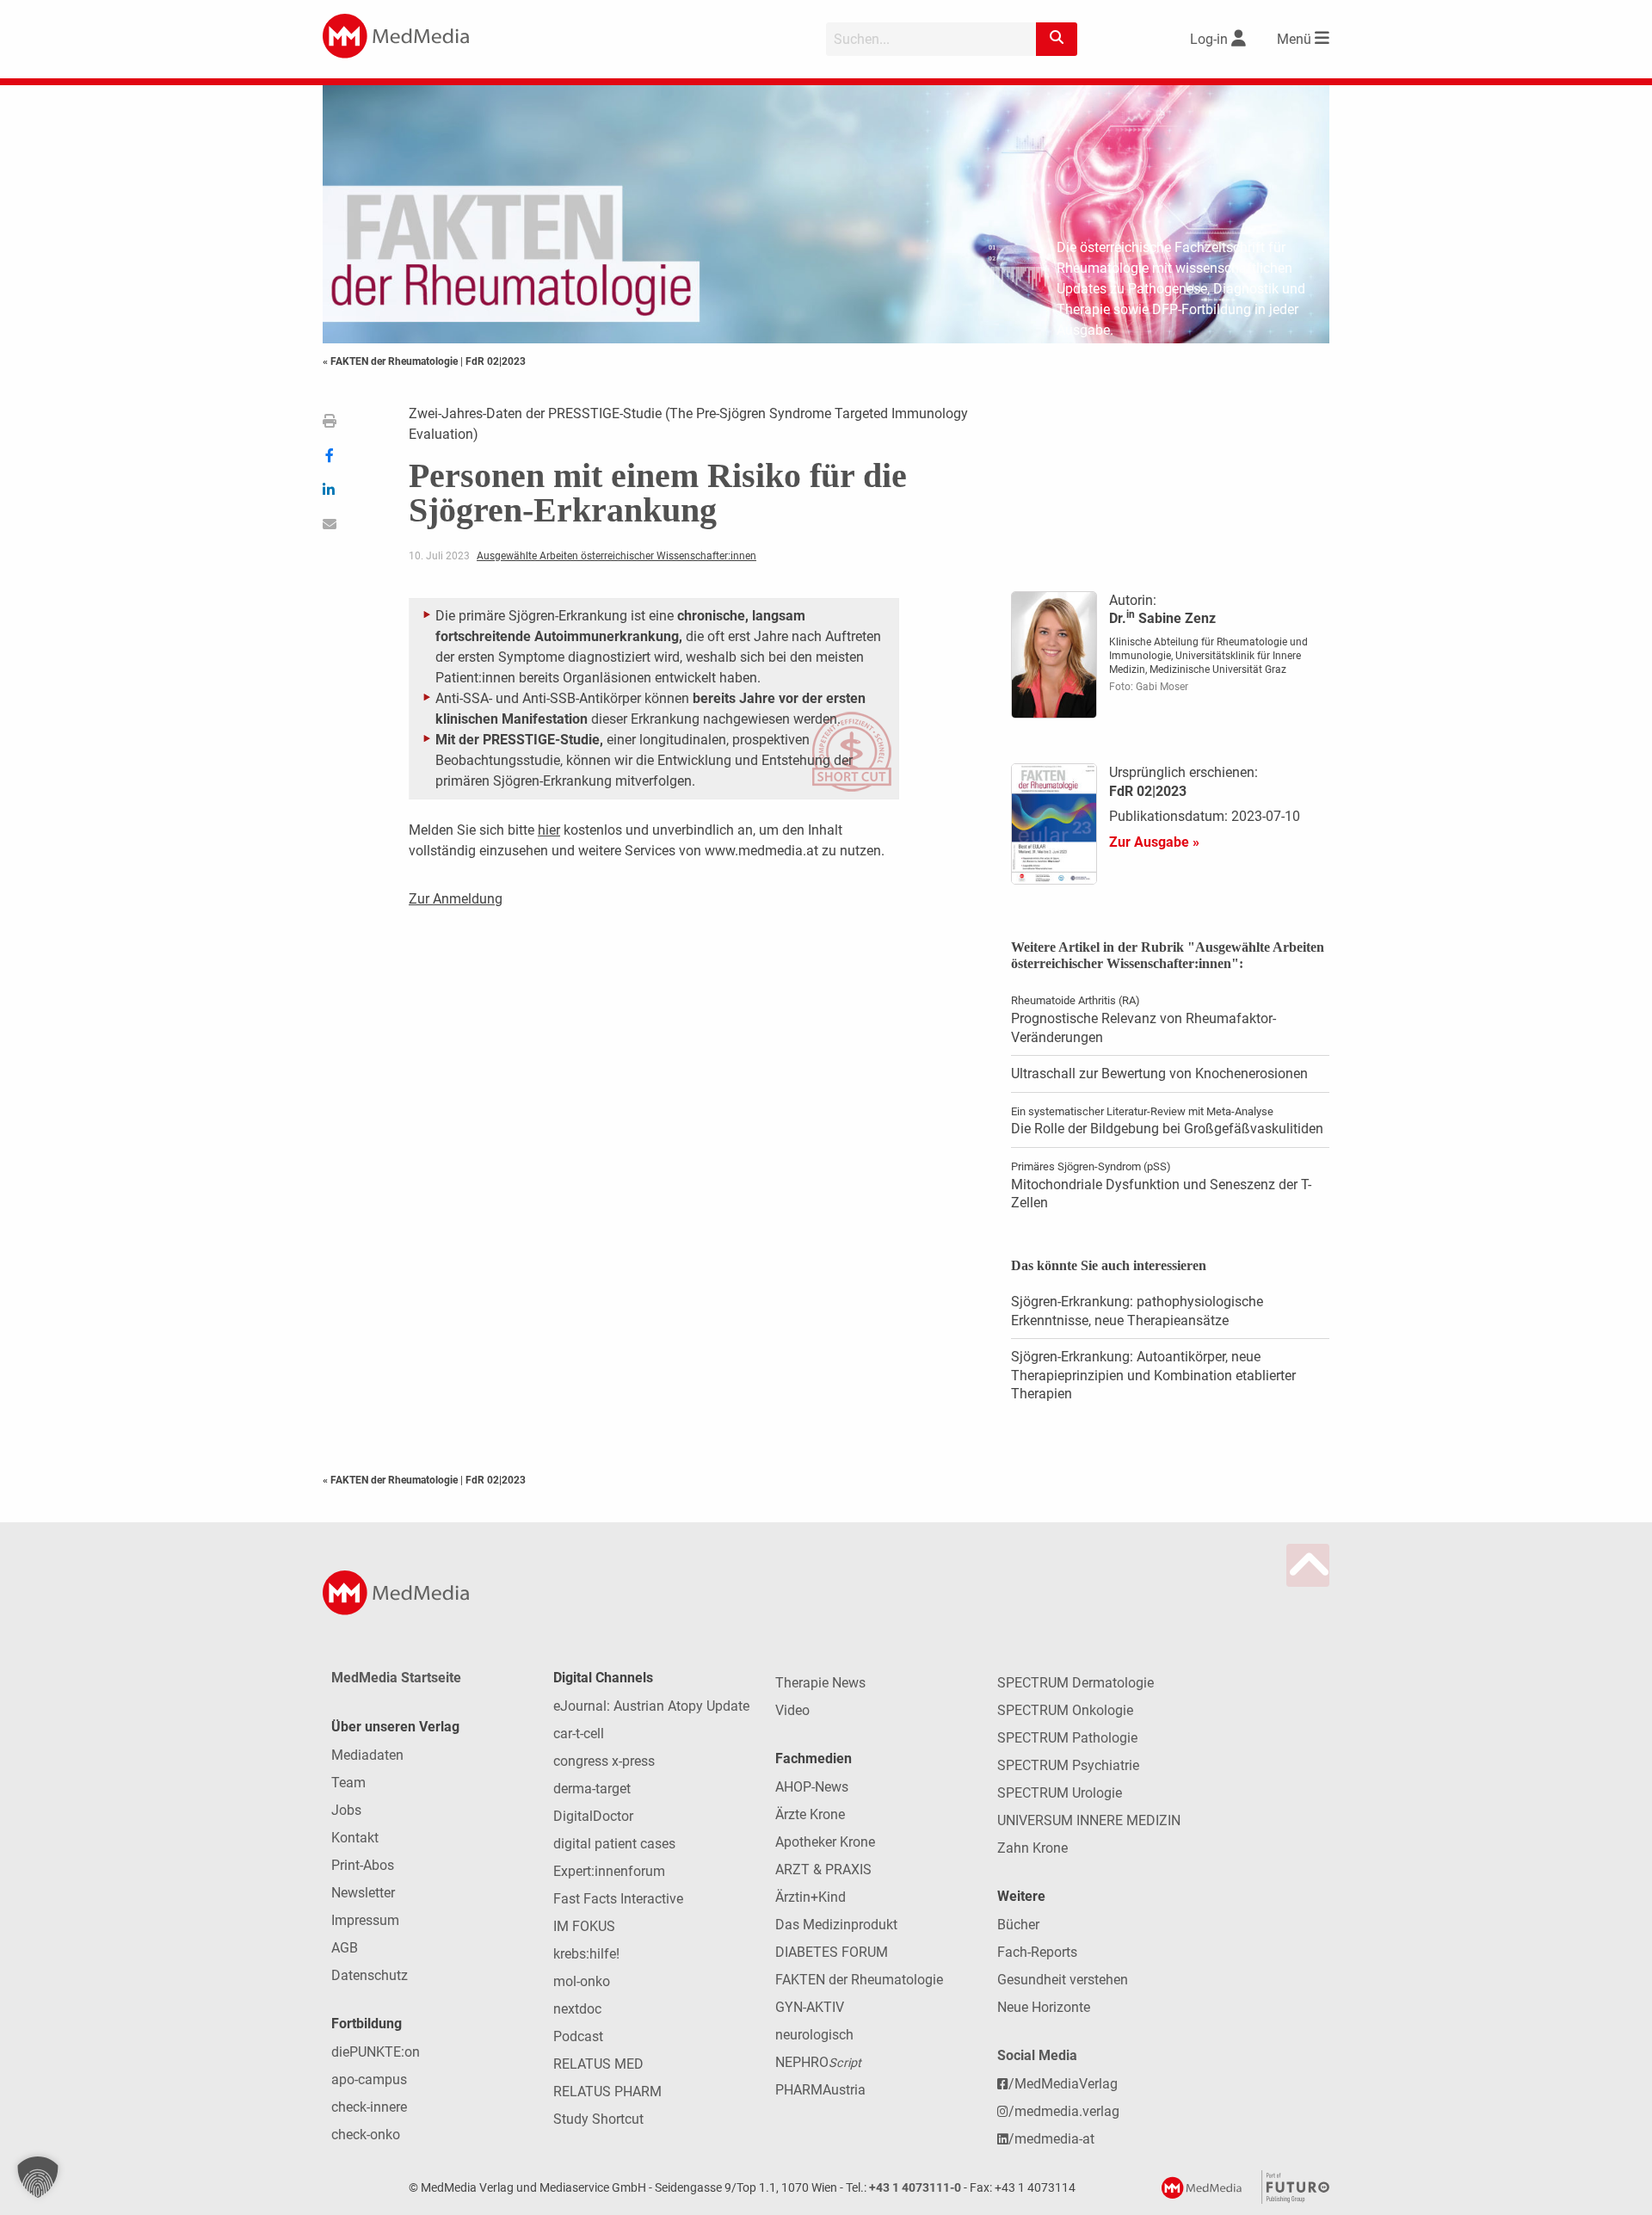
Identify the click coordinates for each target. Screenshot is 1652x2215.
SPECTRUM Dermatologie (1076, 1683)
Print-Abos (363, 1865)
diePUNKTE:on (376, 2052)
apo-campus (369, 2079)
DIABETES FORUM (832, 1952)
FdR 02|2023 (496, 361)
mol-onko (582, 1981)
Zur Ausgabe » (1154, 842)
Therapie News (820, 1683)
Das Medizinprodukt (836, 1925)
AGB (345, 1948)
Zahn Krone (1032, 1848)
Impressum (365, 1920)
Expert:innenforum (609, 1871)
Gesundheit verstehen (1063, 1980)
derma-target (592, 1789)
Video (792, 1710)
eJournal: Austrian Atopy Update (651, 1706)
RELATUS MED (598, 2064)
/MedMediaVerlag (1063, 2084)
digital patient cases (614, 1844)
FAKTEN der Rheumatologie (859, 1980)
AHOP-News (812, 1787)
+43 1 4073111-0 (915, 2188)
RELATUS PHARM (607, 2092)
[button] (38, 2177)
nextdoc (577, 2009)
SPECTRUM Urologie (1060, 1793)
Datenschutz (370, 1975)
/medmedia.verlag (1064, 2111)
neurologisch (814, 2035)
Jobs (346, 1810)
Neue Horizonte (1044, 2007)
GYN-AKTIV (810, 2007)
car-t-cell (579, 1734)
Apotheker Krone (825, 1842)
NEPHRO (818, 2062)
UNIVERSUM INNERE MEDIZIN (1089, 1820)
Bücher (1018, 1925)
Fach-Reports (1037, 1952)
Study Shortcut (598, 2119)
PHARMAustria (820, 2090)
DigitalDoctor (593, 1816)
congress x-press (604, 1761)
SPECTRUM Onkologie (1065, 1710)
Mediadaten (367, 1755)
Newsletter (363, 1893)
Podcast (578, 2036)
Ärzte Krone (810, 1814)
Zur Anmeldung (456, 899)
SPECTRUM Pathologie (1067, 1738)
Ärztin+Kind (811, 1897)
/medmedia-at (1051, 2139)
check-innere (369, 2107)
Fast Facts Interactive (618, 1899)
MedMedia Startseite (396, 1678)
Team (348, 1783)
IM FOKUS (584, 1926)
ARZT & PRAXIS (823, 1869)
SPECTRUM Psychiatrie (1068, 1765)
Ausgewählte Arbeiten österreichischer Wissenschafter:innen (616, 556)
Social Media (1037, 2055)
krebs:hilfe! (586, 1954)
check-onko (366, 2135)
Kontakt (355, 1838)
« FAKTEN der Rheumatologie (391, 361)
